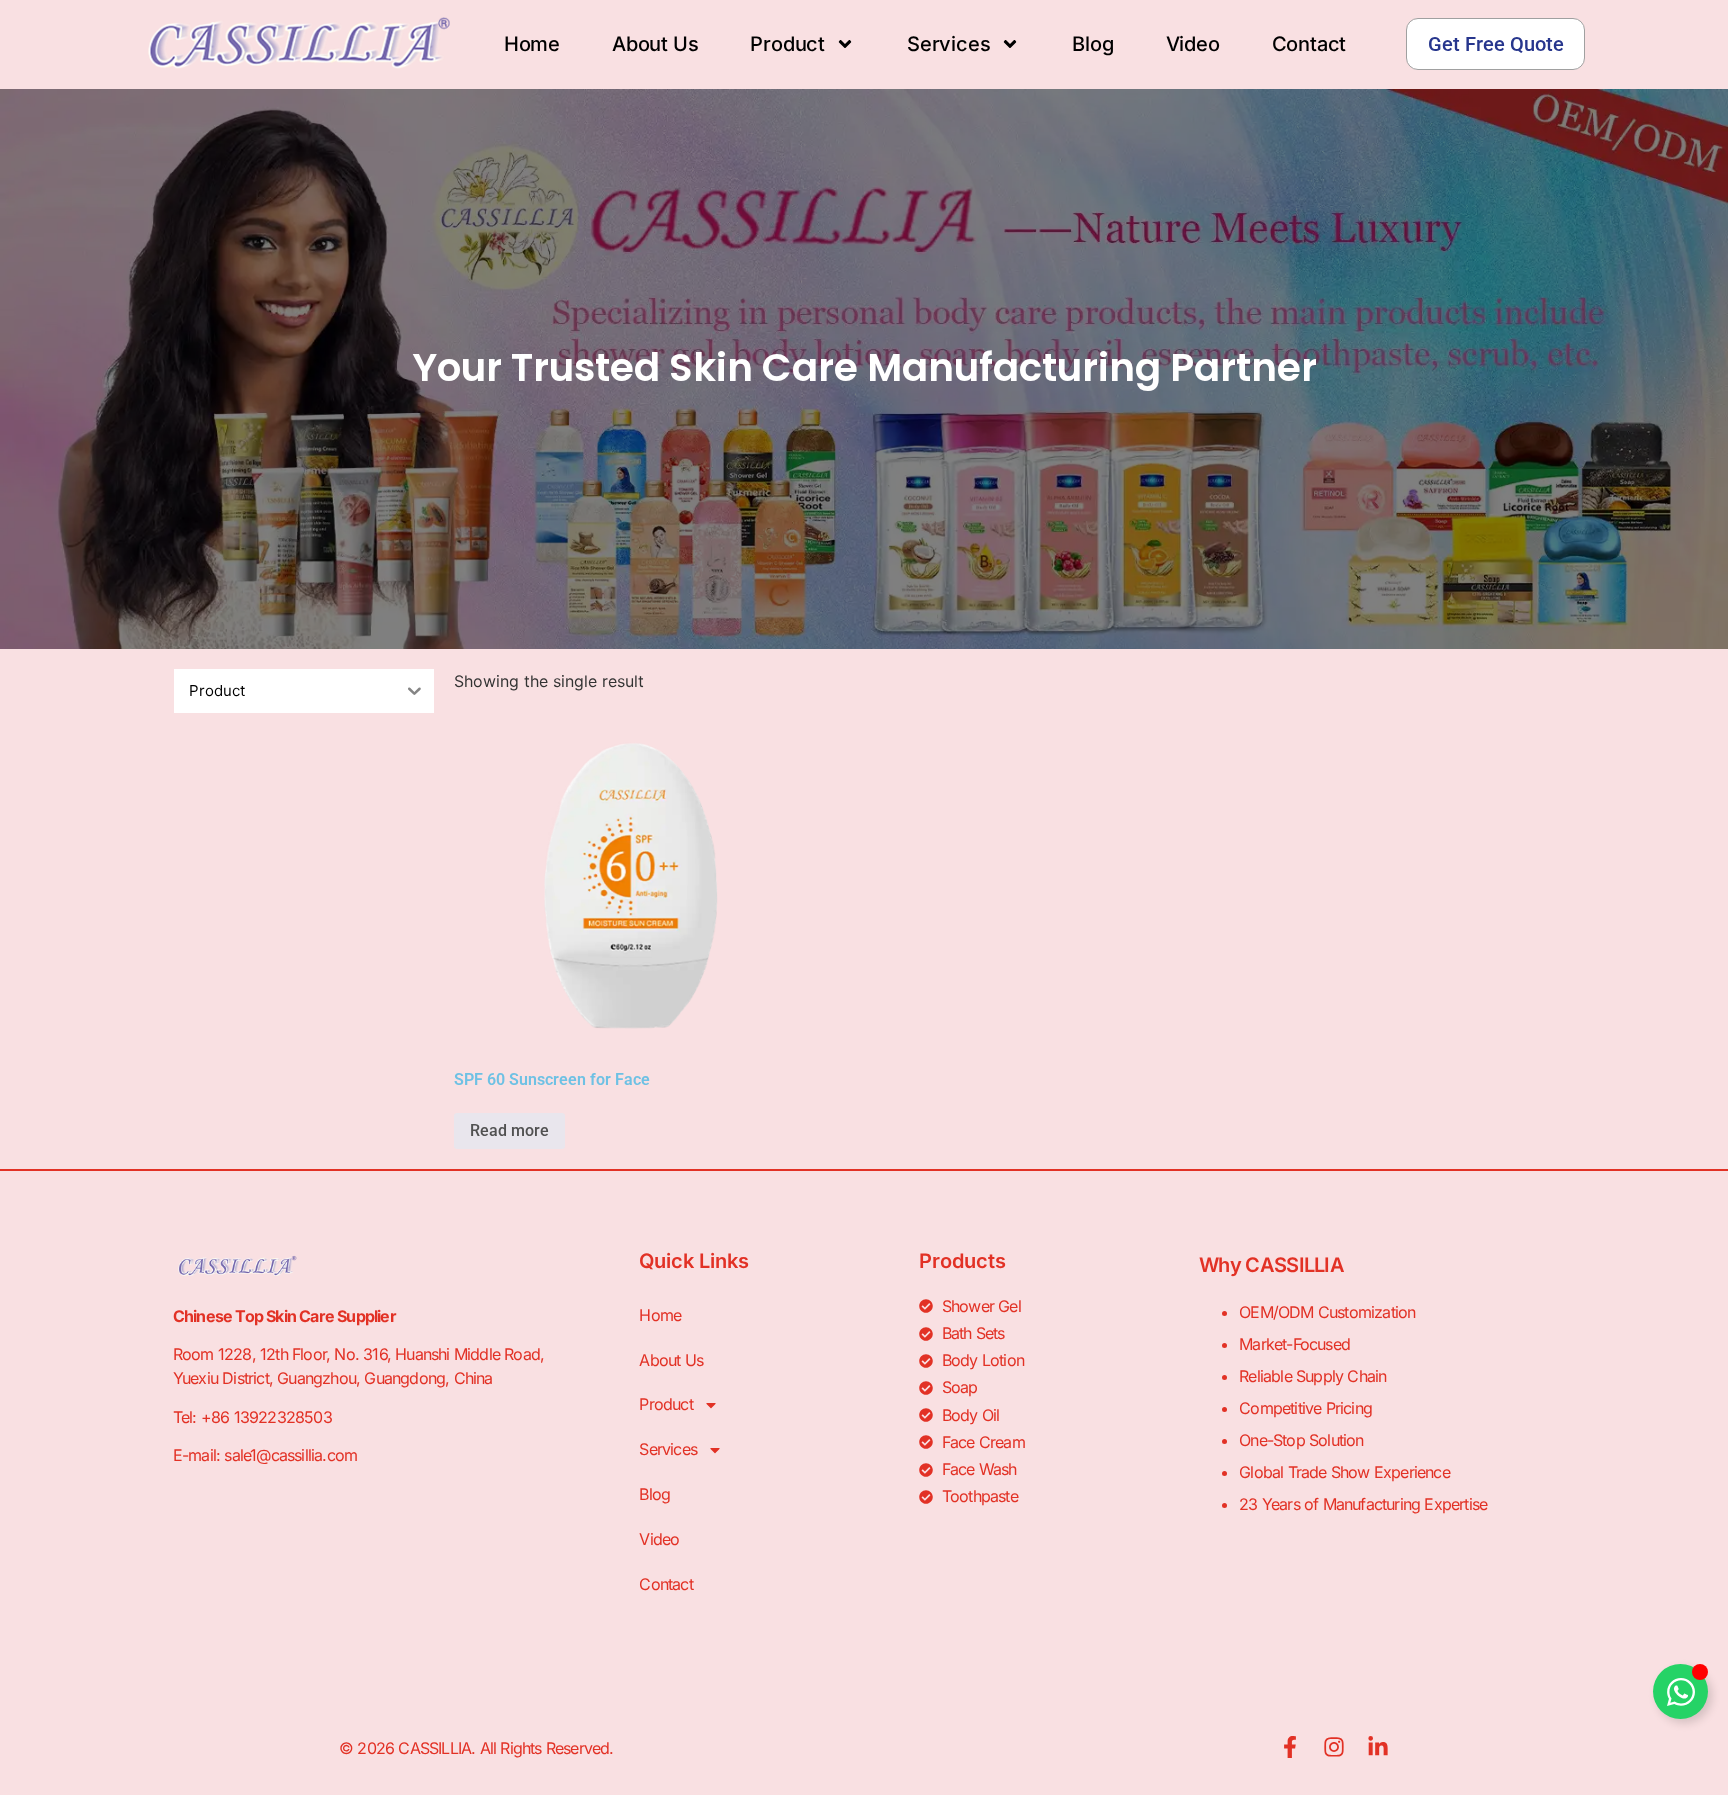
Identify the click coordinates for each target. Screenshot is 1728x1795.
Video (1193, 44)
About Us (655, 44)
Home (532, 44)
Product (787, 44)
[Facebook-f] (1290, 1747)
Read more (509, 1130)
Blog (1092, 44)
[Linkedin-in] (1378, 1747)
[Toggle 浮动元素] (1680, 1691)
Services (948, 44)
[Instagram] (1334, 1747)
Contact (1309, 44)
